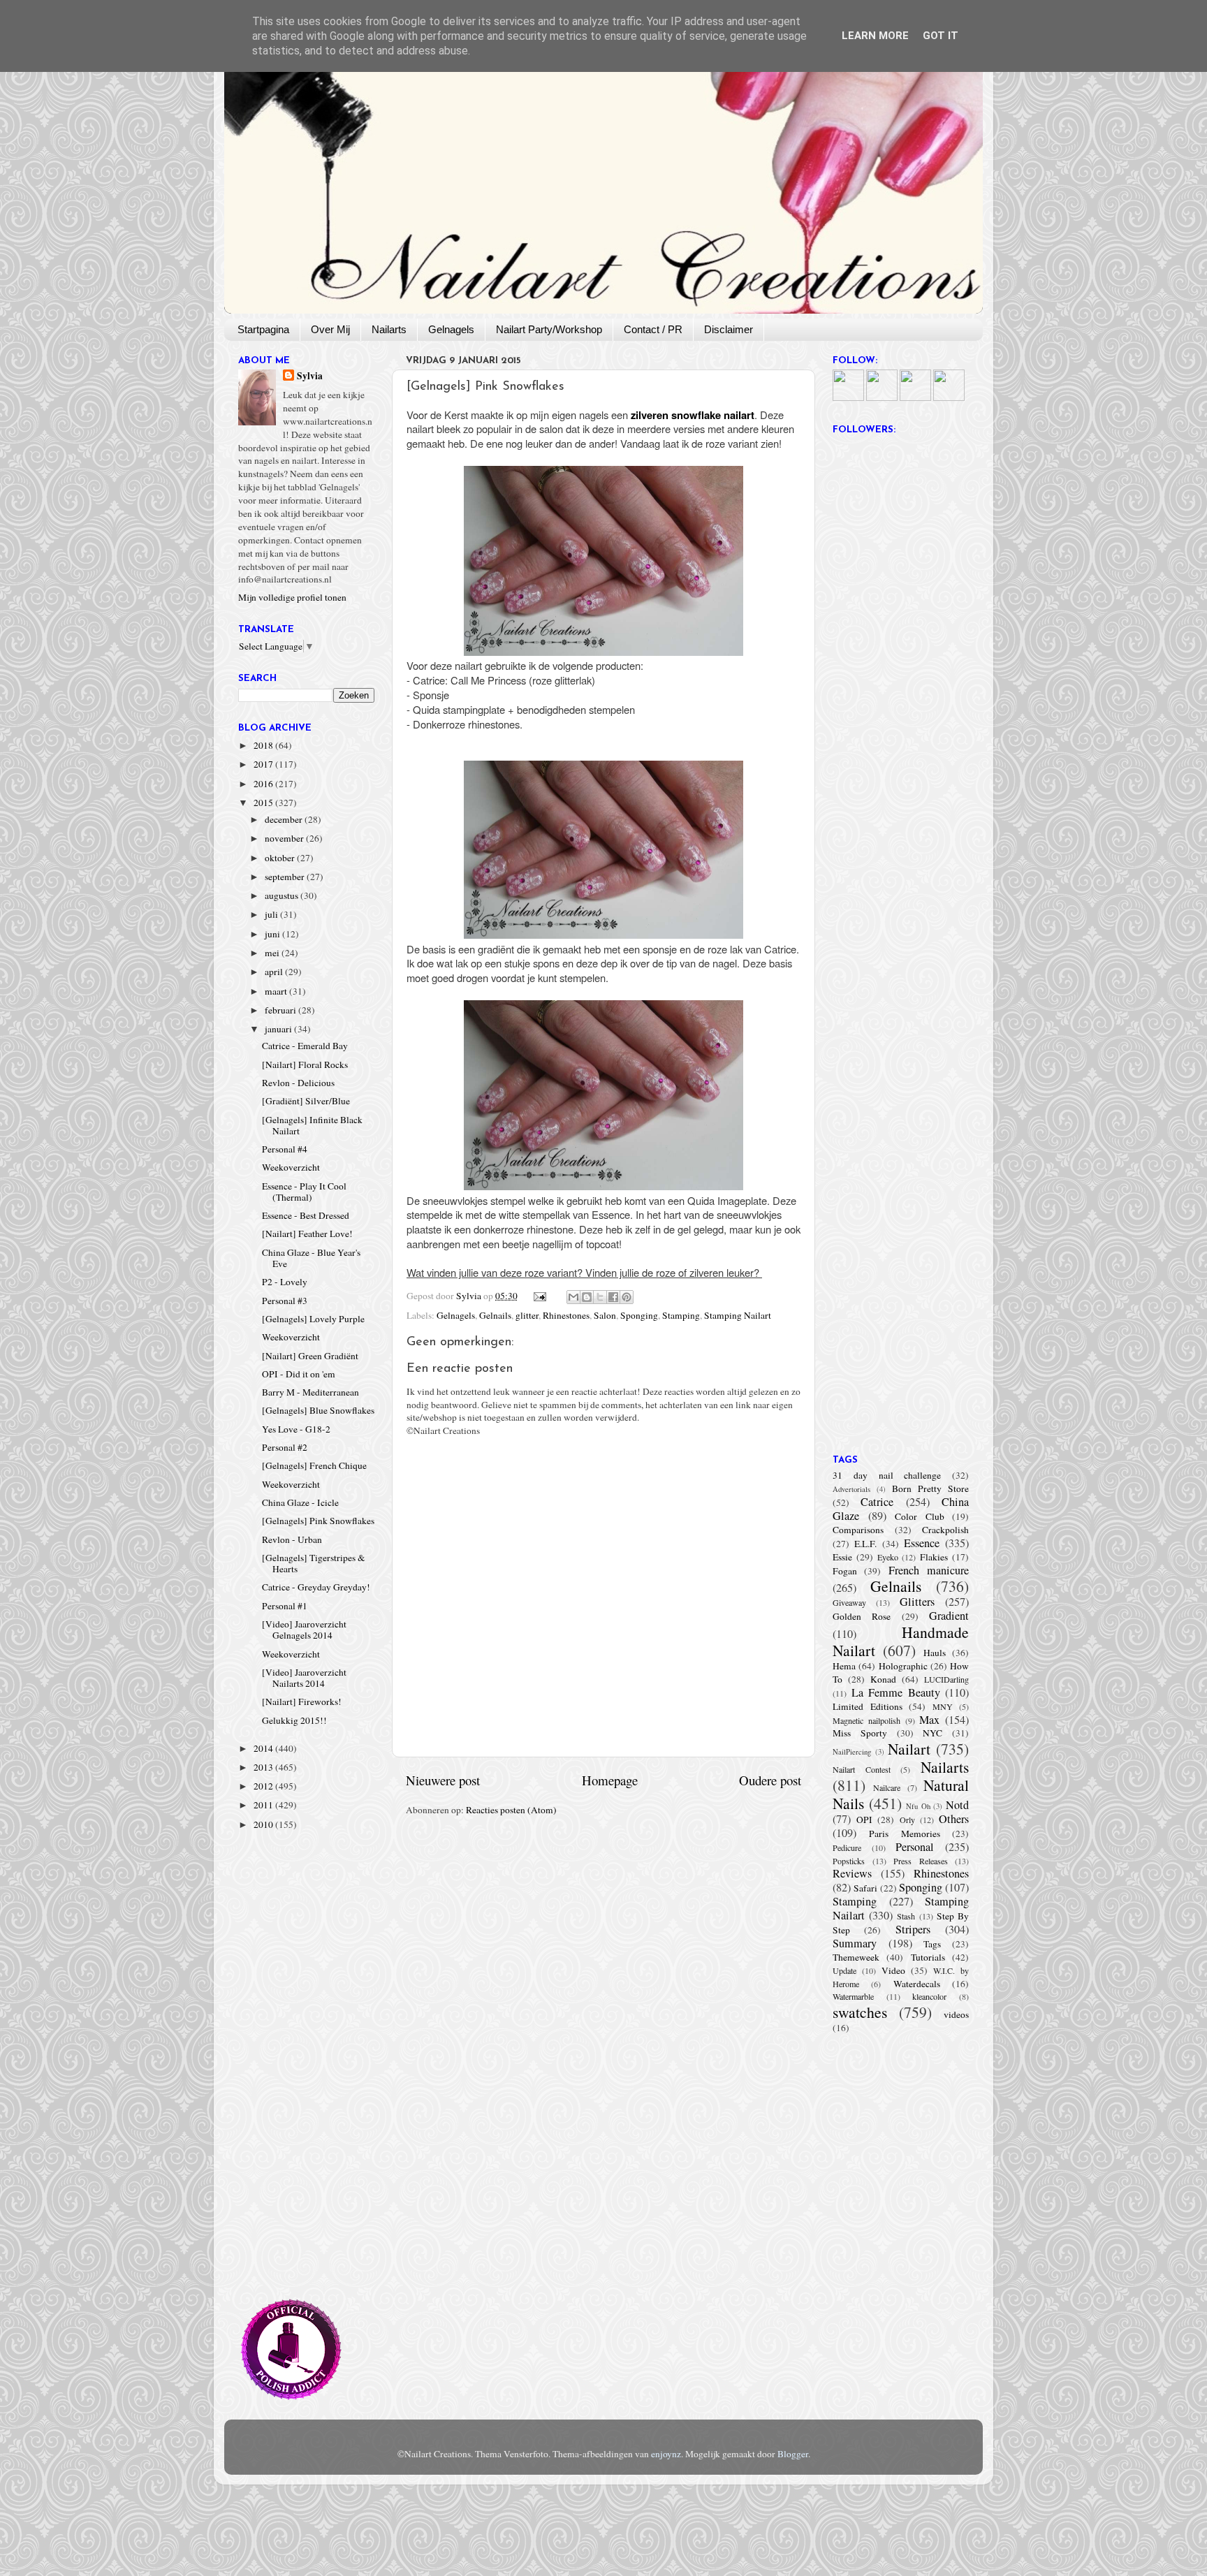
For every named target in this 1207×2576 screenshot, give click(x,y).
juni (273, 934)
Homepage (610, 1780)
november (285, 838)
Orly (907, 1820)
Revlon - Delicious (298, 1083)
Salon (605, 1315)
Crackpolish (945, 1530)
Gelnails (495, 1315)
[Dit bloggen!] (587, 1297)
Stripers (913, 1929)
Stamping (681, 1315)
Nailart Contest (862, 1769)
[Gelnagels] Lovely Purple (313, 1319)
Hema (844, 1666)
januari (279, 1029)
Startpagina (263, 329)
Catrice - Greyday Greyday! (316, 1587)
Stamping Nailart (738, 1315)
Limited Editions (868, 1706)
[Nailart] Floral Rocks (305, 1064)
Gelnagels (451, 329)
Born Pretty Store (930, 1488)
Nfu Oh (918, 1806)
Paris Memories (904, 1834)
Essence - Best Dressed (306, 1215)
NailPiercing (852, 1752)
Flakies (934, 1557)
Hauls (935, 1653)
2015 (264, 803)
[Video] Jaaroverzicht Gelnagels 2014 (304, 1630)
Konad (883, 1679)
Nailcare (887, 1787)
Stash (906, 1916)
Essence (922, 1543)
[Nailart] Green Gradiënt (310, 1356)
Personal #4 (285, 1149)
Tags (932, 1944)
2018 (264, 745)
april (275, 972)
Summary (855, 1943)
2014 (264, 1748)
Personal (915, 1847)
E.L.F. (865, 1544)
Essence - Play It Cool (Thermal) (304, 1192)
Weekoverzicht (291, 1167)
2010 (264, 1824)
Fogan (845, 1571)
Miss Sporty (860, 1733)
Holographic (903, 1666)
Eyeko (888, 1557)
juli (272, 914)
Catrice (877, 1502)
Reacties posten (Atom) (511, 1810)
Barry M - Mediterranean (310, 1392)
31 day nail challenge (887, 1475)
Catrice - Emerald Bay (305, 1046)
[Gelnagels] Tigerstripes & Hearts (314, 1563)
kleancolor (929, 1996)
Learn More (875, 36)
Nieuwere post (443, 1780)
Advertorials (851, 1489)
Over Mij (330, 329)
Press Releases (921, 1861)
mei (273, 953)
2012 (264, 1786)
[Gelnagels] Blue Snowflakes (318, 1410)
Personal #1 (285, 1606)
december (285, 819)
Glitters (917, 1602)
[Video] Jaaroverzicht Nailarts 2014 (304, 1678)
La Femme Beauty (896, 1692)
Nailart (909, 1749)
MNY (943, 1706)
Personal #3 (285, 1301)
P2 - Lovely (285, 1282)
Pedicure (847, 1847)
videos (956, 2014)
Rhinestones (566, 1315)
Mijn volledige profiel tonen (292, 597)
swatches (860, 2012)
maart (277, 991)
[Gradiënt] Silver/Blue (306, 1101)
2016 (264, 784)
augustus (283, 895)
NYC (932, 1733)
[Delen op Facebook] (613, 1297)
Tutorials (928, 1957)
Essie (842, 1557)
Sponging (639, 1315)
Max (929, 1720)
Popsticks (849, 1861)
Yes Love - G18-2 (296, 1429)
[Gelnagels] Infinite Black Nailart (312, 1125)
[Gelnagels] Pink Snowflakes (318, 1521)
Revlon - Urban (292, 1539)
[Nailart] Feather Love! (307, 1234)
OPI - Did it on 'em (299, 1374)
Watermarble (853, 1996)
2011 (264, 1805)
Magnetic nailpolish (866, 1720)
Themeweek (856, 1957)
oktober (281, 858)
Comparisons (858, 1530)
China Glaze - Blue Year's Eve (311, 1258)
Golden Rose (862, 1616)
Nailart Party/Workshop (549, 329)
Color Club (920, 1516)
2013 (264, 1767)
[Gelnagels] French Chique (314, 1465)
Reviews (852, 1873)
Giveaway (849, 1602)
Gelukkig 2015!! (294, 1720)
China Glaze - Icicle (300, 1502)
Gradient (949, 1616)
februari (281, 1010)
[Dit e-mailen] (573, 1297)
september (286, 877)
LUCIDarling (946, 1679)
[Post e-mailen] (539, 1296)
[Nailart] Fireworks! (302, 1702)
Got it (941, 36)
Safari (865, 1888)
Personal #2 (285, 1447)
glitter (527, 1315)
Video (893, 1970)
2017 (264, 764)
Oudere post (770, 1780)
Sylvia (310, 376)
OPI (864, 1820)
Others (954, 1819)
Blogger (793, 2454)
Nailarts (389, 329)
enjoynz (666, 2454)
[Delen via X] (600, 1297)
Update (844, 1970)
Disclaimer (729, 329)
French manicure (929, 1570)
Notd (957, 1805)
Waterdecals (917, 1984)
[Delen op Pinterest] (627, 1297)
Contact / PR (653, 329)
